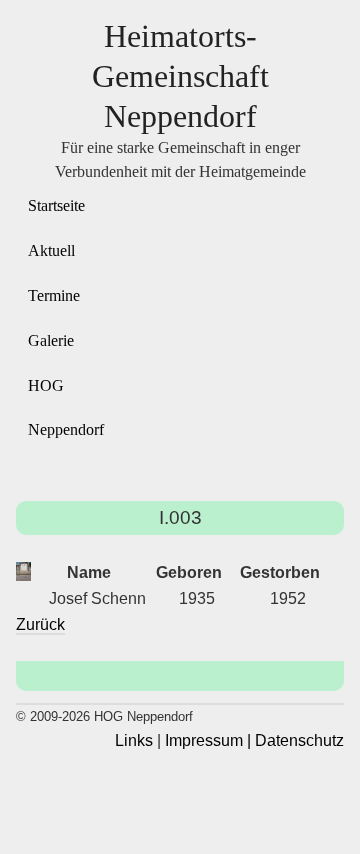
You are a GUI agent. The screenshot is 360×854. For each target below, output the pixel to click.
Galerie (51, 340)
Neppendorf (66, 429)
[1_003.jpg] (23, 571)
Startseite (56, 205)
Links (134, 740)
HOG (46, 385)
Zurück (40, 624)
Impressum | (208, 740)
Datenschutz (299, 740)
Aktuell (51, 250)
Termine (54, 295)
